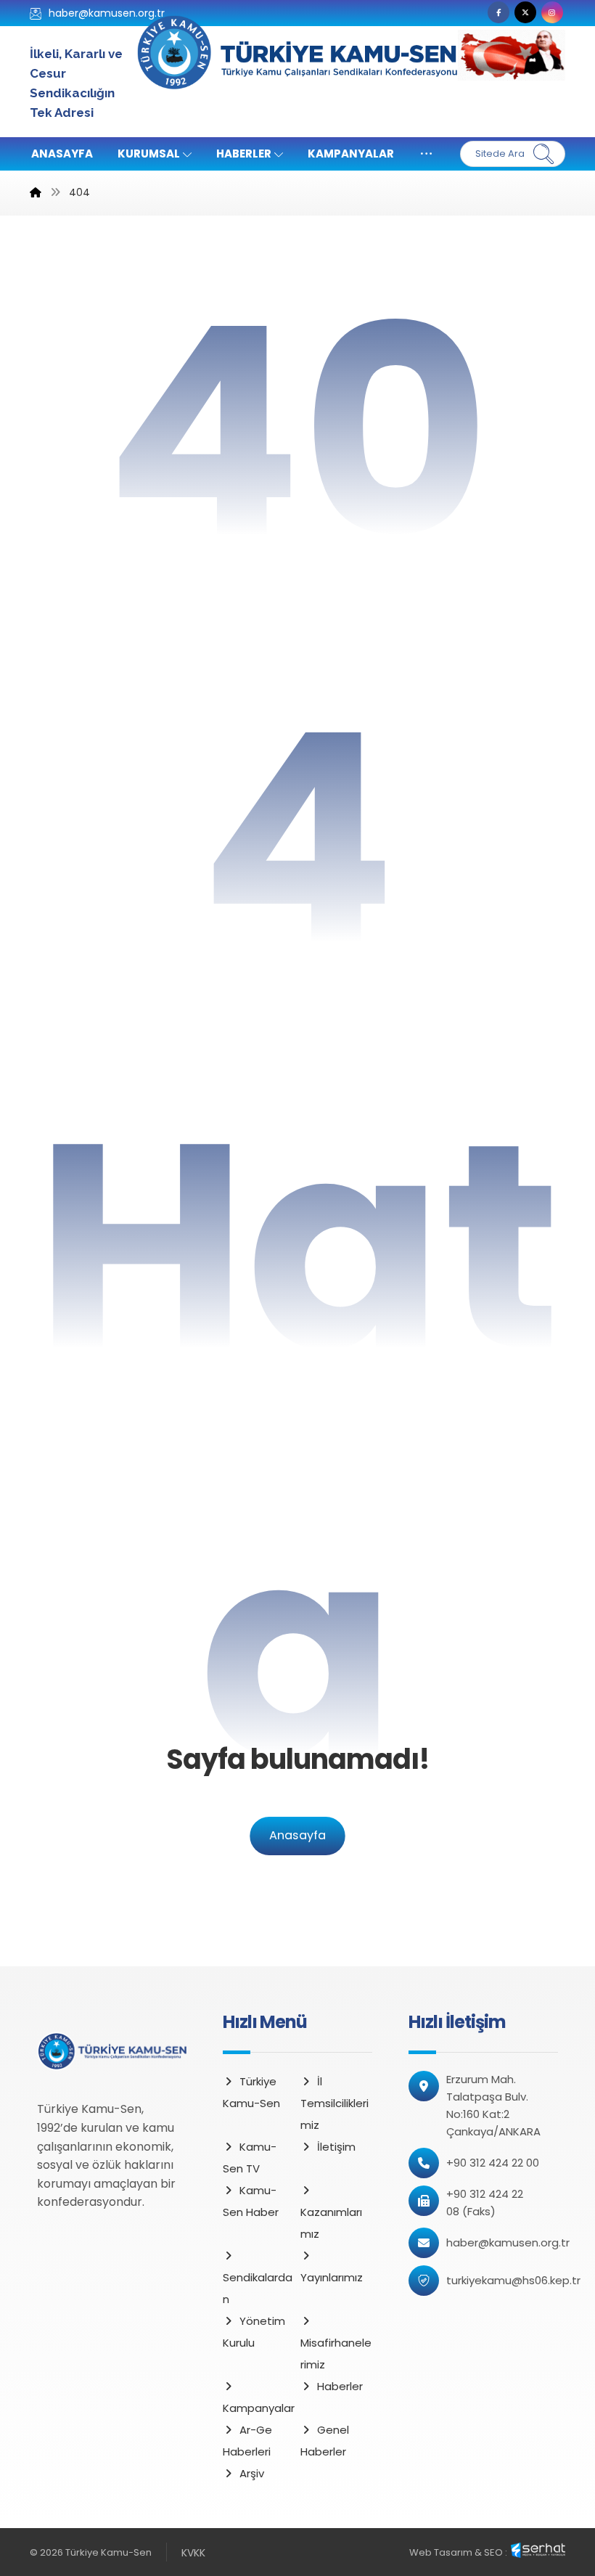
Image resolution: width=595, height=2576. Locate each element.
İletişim (336, 2147)
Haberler (340, 2386)
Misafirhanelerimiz (336, 2354)
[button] (498, 12)
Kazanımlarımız (331, 2223)
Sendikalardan (258, 2288)
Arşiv (252, 2473)
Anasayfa (297, 1835)
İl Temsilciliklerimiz (335, 2103)
